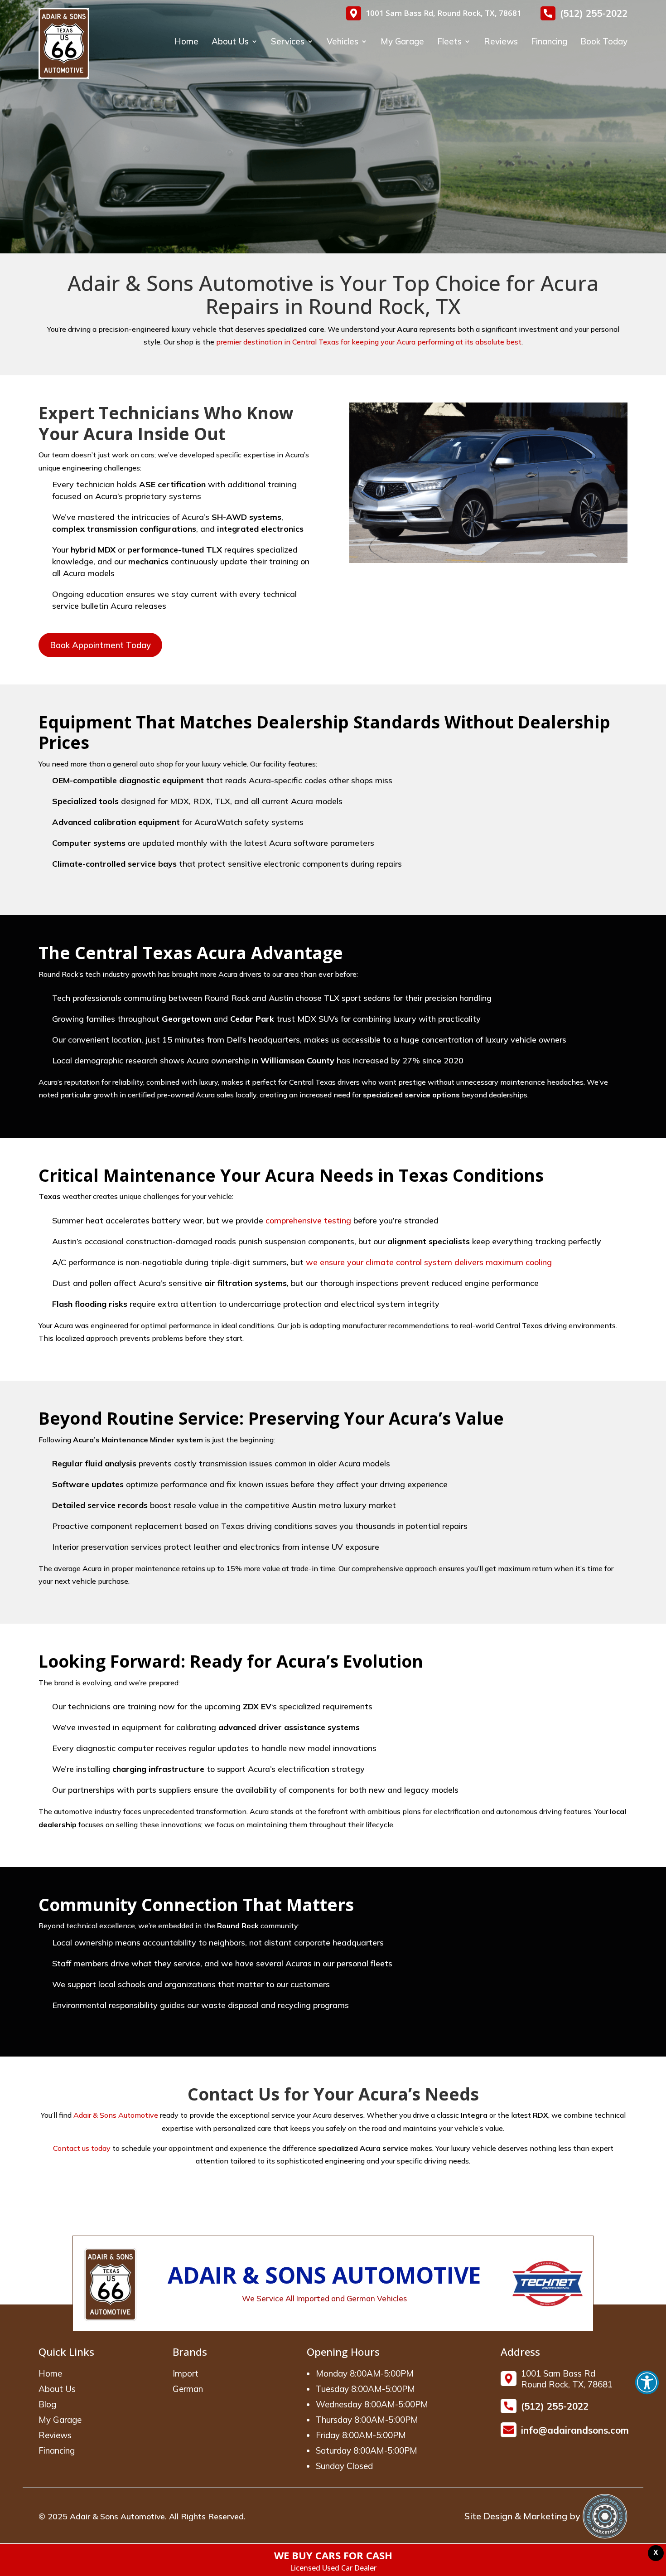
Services (288, 42)
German (188, 2389)
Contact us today (82, 2148)
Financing (549, 42)
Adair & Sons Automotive (116, 2115)
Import (186, 2373)
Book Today (604, 42)
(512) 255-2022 (594, 13)
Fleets (449, 42)
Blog (47, 2404)
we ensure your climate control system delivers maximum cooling (429, 1262)
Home (186, 42)
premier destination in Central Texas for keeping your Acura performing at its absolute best (369, 342)
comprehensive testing (308, 1220)
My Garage (402, 42)
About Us (230, 42)
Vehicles (343, 42)
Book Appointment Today (100, 645)
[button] (647, 2382)
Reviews (501, 42)
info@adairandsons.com (575, 2430)
